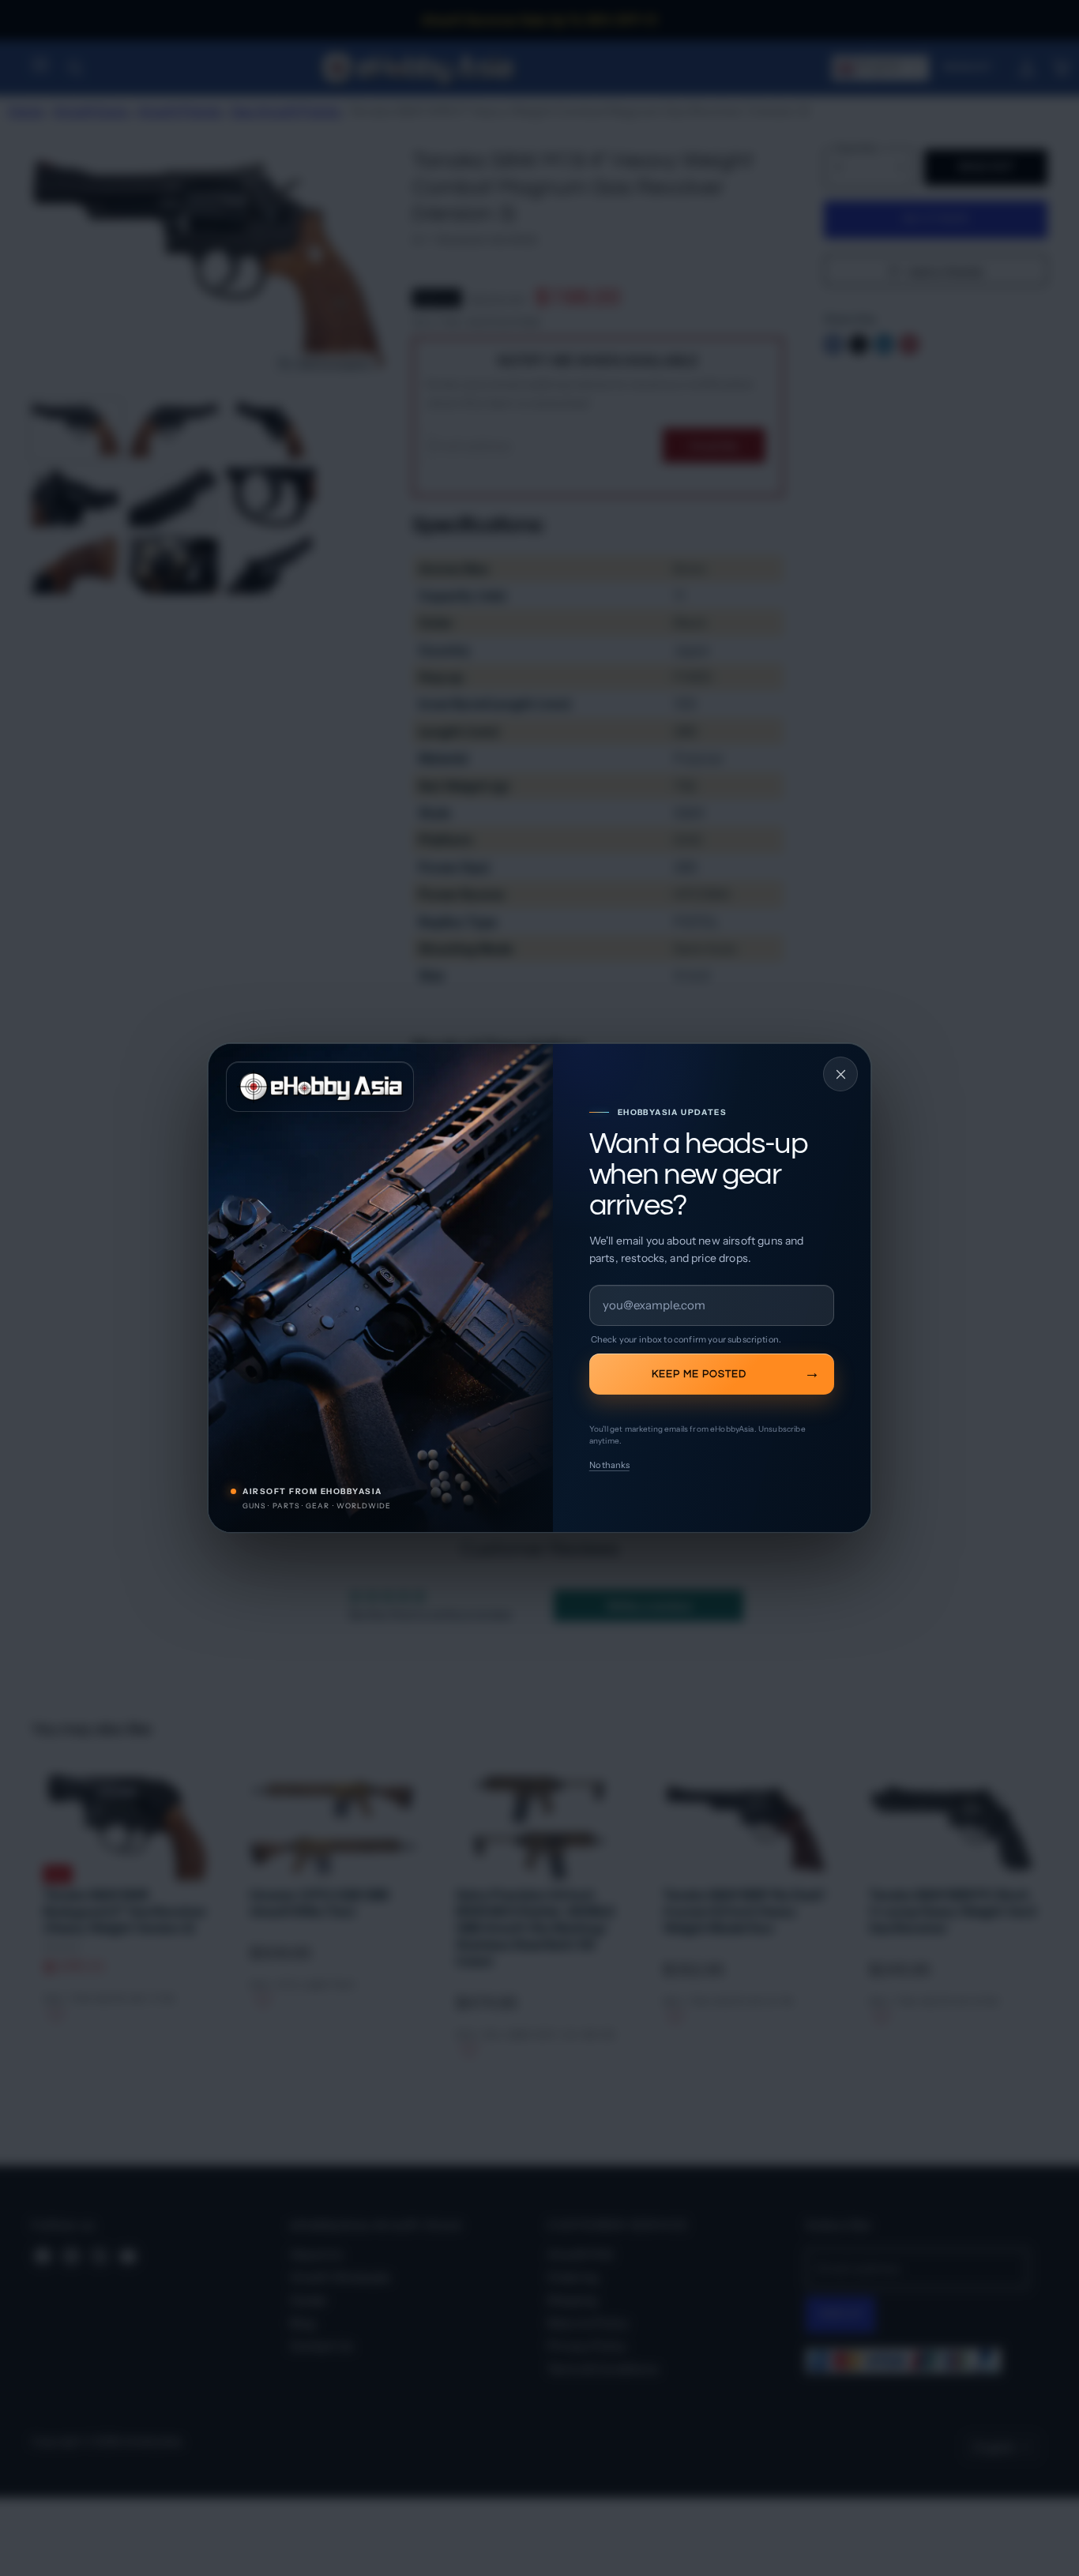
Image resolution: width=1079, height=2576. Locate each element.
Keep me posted (699, 1374)
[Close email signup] (840, 1074)
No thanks (609, 1465)
